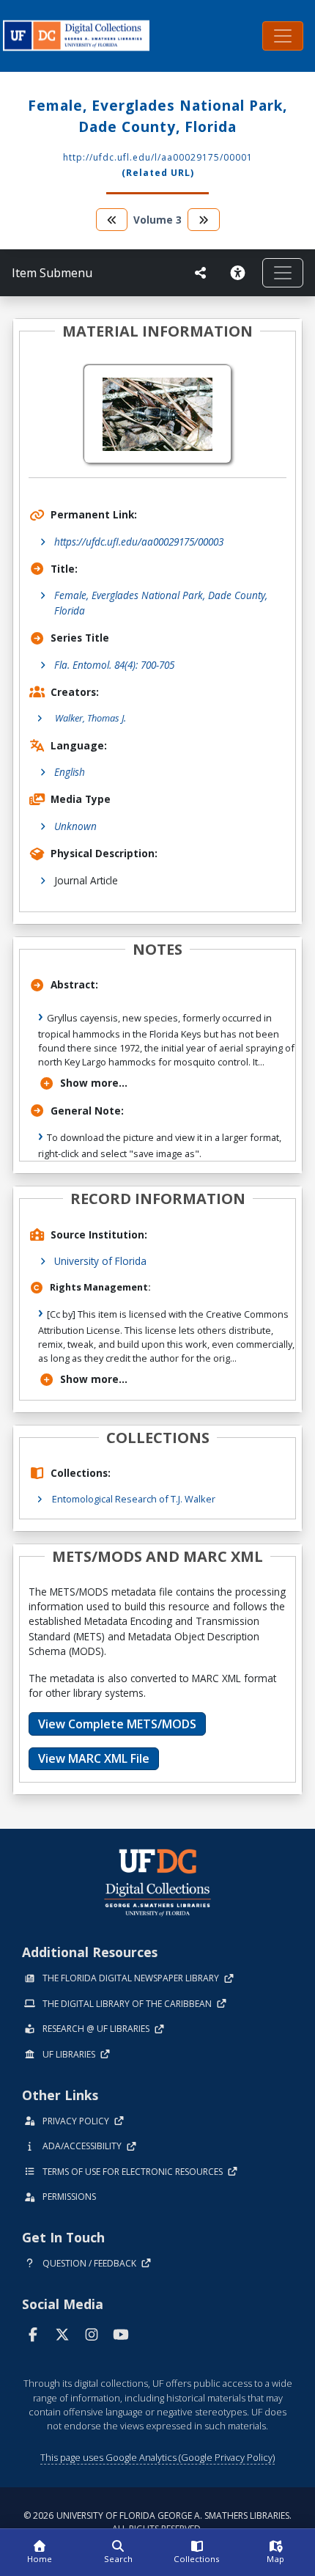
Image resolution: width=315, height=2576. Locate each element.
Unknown (75, 826)
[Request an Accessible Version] (240, 273)
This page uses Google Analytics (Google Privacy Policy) (157, 2457)
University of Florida (100, 1261)
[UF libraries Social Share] (201, 273)
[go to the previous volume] (112, 220)
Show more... (94, 1083)
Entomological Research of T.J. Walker (134, 1499)
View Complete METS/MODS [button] (117, 1724)
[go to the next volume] (204, 220)
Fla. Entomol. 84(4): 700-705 (114, 665)
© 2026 (157, 2522)
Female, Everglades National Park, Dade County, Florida (161, 602)
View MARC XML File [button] (94, 1758)
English (70, 772)
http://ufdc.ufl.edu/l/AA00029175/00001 (158, 157)
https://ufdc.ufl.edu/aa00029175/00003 (139, 542)
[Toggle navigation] (283, 36)
